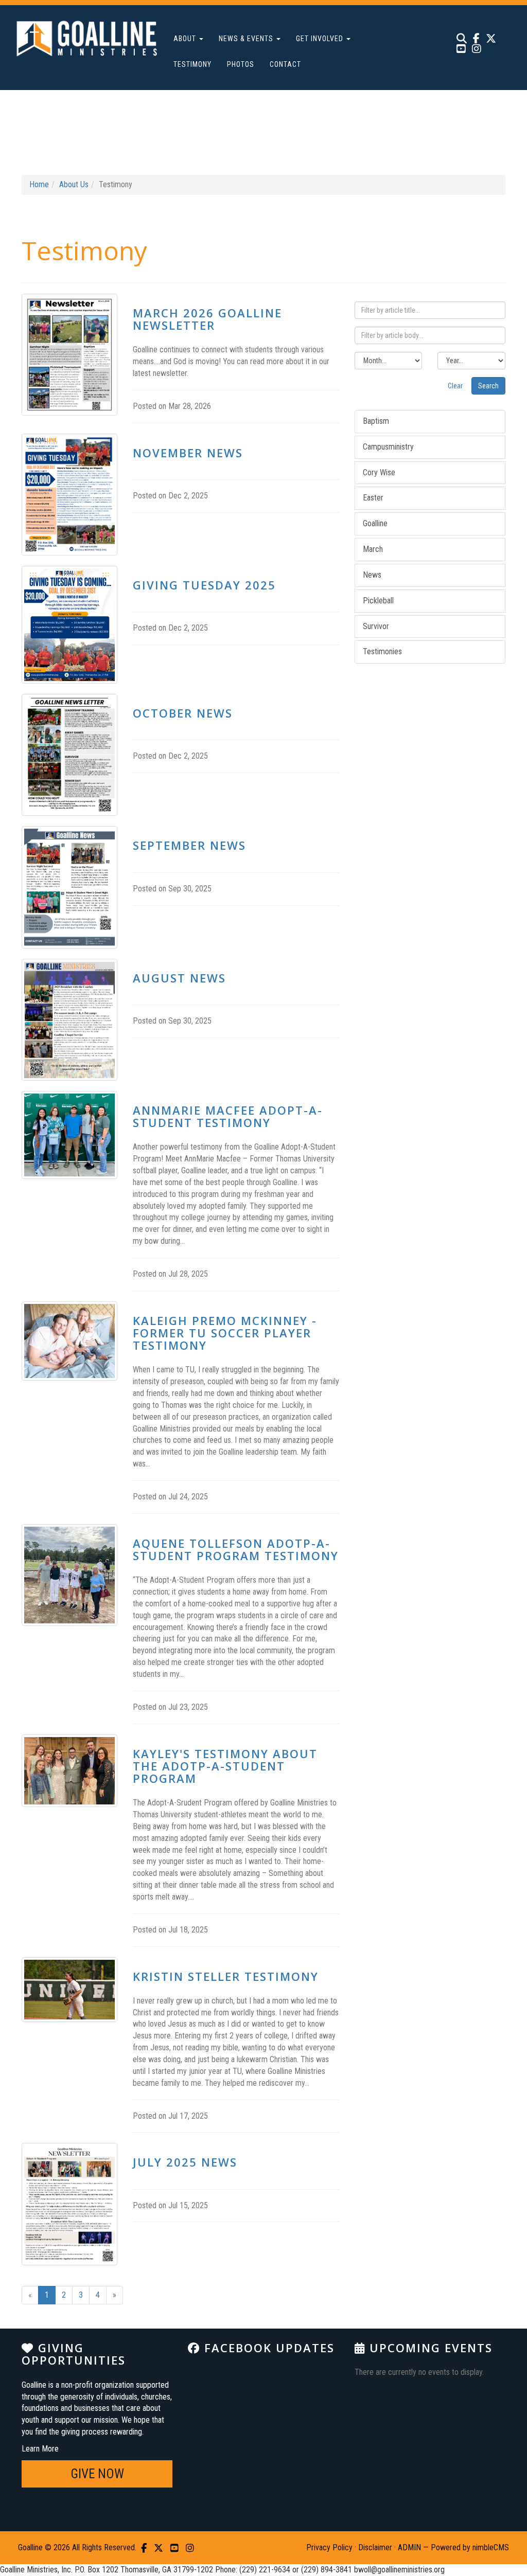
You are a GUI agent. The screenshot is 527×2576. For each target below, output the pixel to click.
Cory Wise (379, 472)
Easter (373, 498)
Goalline (375, 523)
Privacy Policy (329, 2547)
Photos (241, 64)
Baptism (376, 421)
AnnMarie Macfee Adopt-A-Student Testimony (228, 1116)
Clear (455, 386)
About (186, 39)
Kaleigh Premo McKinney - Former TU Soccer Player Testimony (225, 1333)
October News (183, 713)
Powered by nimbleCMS (470, 2547)
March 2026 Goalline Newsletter (207, 319)
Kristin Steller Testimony (226, 1976)
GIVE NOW (97, 2474)
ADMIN (409, 2547)
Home (39, 184)
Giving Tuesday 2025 (204, 585)
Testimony (192, 64)
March (373, 549)
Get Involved (321, 39)
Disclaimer (375, 2547)
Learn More (40, 2449)
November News (188, 453)
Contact (285, 64)
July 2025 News (185, 2162)
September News (189, 845)
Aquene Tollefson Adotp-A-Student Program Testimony (236, 1549)
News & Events (247, 39)
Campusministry (388, 447)
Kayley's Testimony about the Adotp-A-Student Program (225, 1766)
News (372, 575)
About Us (74, 184)
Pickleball (378, 601)
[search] (462, 38)
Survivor (376, 626)
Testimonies (382, 651)
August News (179, 978)
